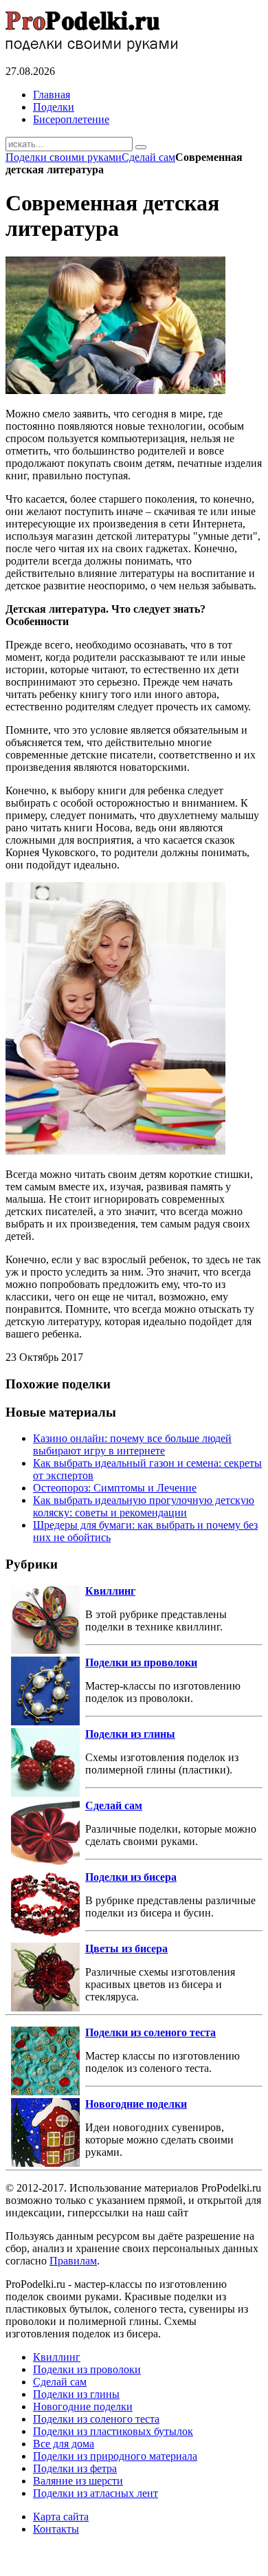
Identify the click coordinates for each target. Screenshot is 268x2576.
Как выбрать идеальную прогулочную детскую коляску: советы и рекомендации (144, 1506)
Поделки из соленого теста (150, 2032)
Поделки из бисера (131, 1877)
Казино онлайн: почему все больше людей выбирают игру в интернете (132, 1444)
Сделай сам (148, 157)
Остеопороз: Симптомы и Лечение (115, 1488)
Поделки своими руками (64, 157)
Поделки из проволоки (141, 1662)
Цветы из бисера (126, 1949)
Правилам (73, 2261)
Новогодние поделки (136, 2104)
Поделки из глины (130, 1734)
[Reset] (141, 147)
